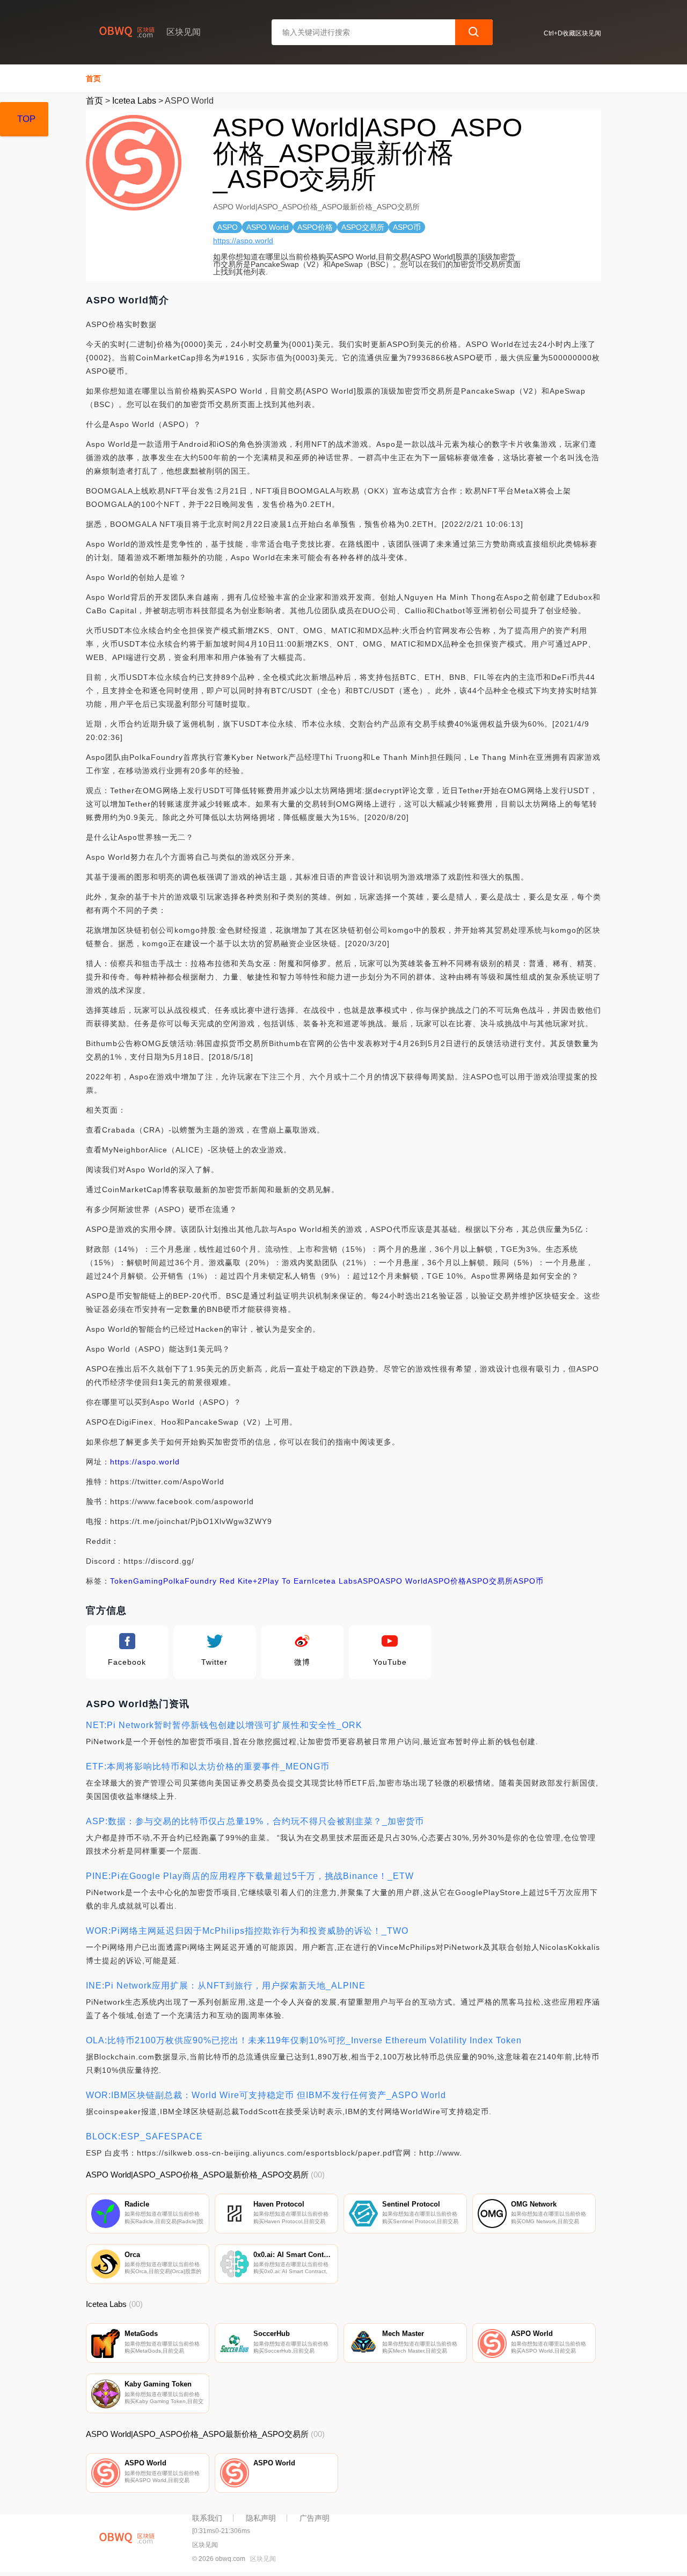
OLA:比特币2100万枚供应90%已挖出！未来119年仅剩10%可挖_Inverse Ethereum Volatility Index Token (304, 2040)
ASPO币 (528, 1581)
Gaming (148, 1581)
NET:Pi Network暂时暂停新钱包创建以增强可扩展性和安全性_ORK (224, 1725)
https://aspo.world (243, 241)
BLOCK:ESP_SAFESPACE (144, 2136)
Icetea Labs (134, 101)
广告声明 (315, 2518)
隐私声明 (261, 2518)
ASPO (369, 1581)
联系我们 (207, 2518)
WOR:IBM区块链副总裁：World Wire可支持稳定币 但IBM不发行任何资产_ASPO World (266, 2095)
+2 (258, 1581)
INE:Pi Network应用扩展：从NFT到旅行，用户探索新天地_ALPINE (226, 1986)
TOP (26, 119)
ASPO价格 (447, 1581)
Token (122, 1581)
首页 (93, 78)
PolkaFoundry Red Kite (208, 1581)
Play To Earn (287, 1581)
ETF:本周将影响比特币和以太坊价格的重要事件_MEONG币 (208, 1766)
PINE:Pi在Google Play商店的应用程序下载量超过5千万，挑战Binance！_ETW (250, 1876)
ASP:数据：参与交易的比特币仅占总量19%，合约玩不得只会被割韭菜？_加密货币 (255, 1821)
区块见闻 (263, 2559)
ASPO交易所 (490, 1581)
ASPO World (404, 1581)
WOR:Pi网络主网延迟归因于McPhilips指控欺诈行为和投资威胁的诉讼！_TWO (247, 1931)
